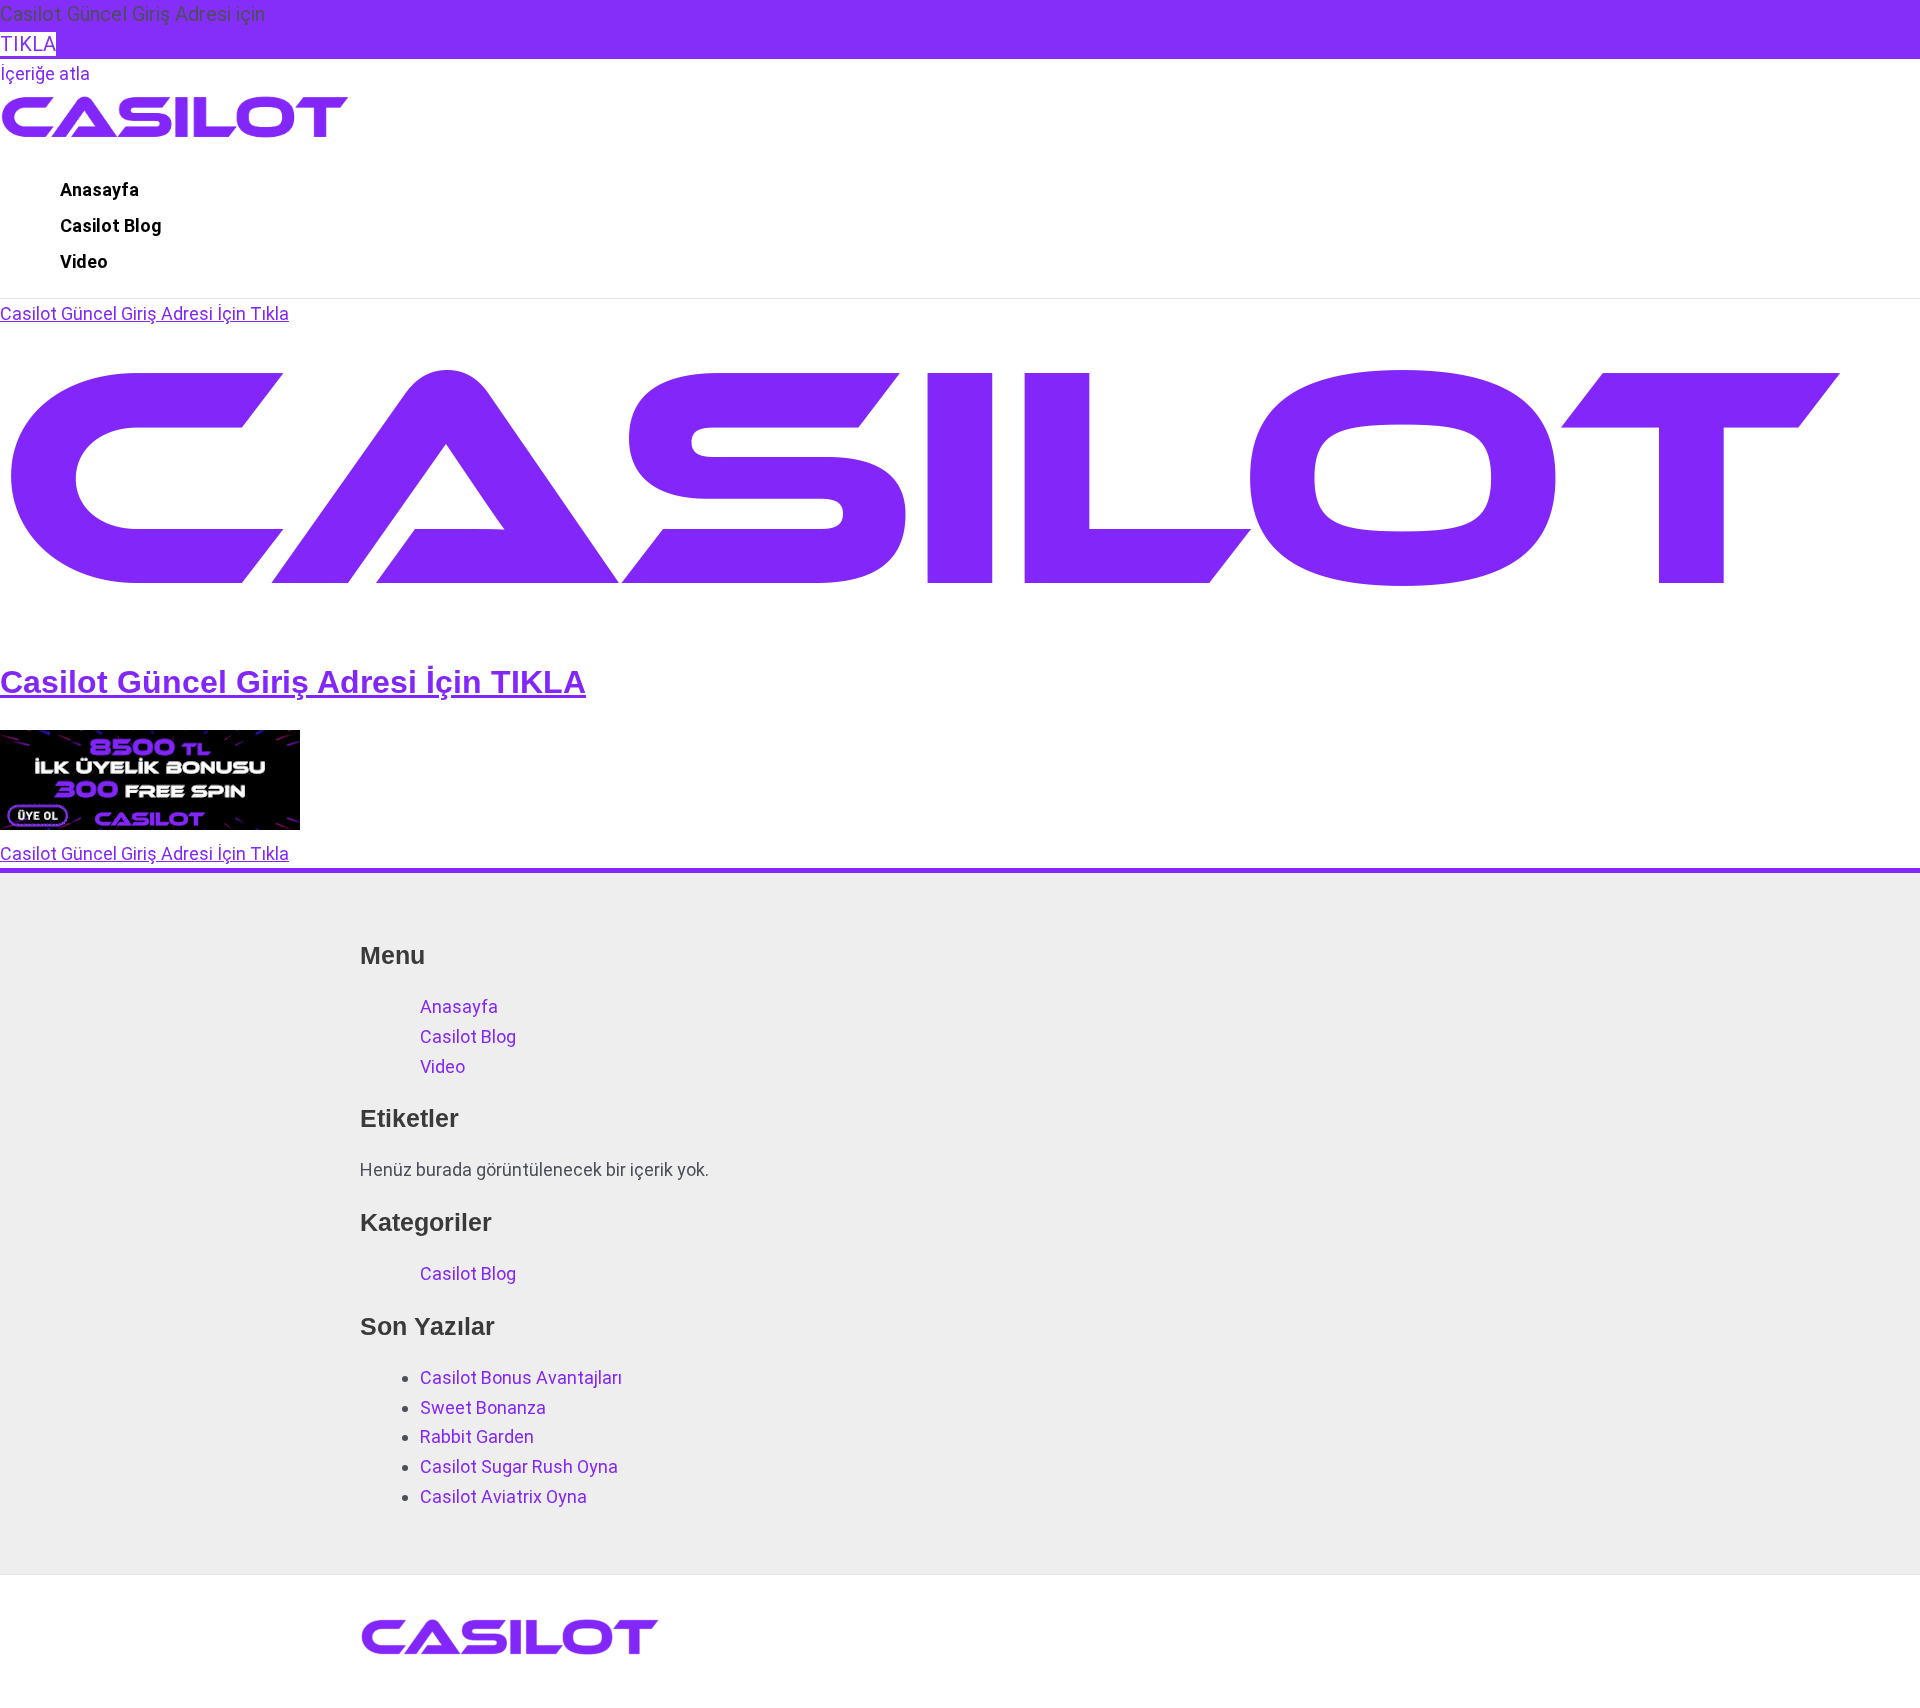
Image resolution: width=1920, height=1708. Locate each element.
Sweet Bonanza (483, 1407)
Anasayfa (99, 189)
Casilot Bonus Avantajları (521, 1377)
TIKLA (28, 44)
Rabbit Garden (477, 1436)
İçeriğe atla (45, 73)
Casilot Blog (111, 225)
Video (84, 261)
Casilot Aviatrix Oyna (503, 1496)
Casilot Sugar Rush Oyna (519, 1466)
